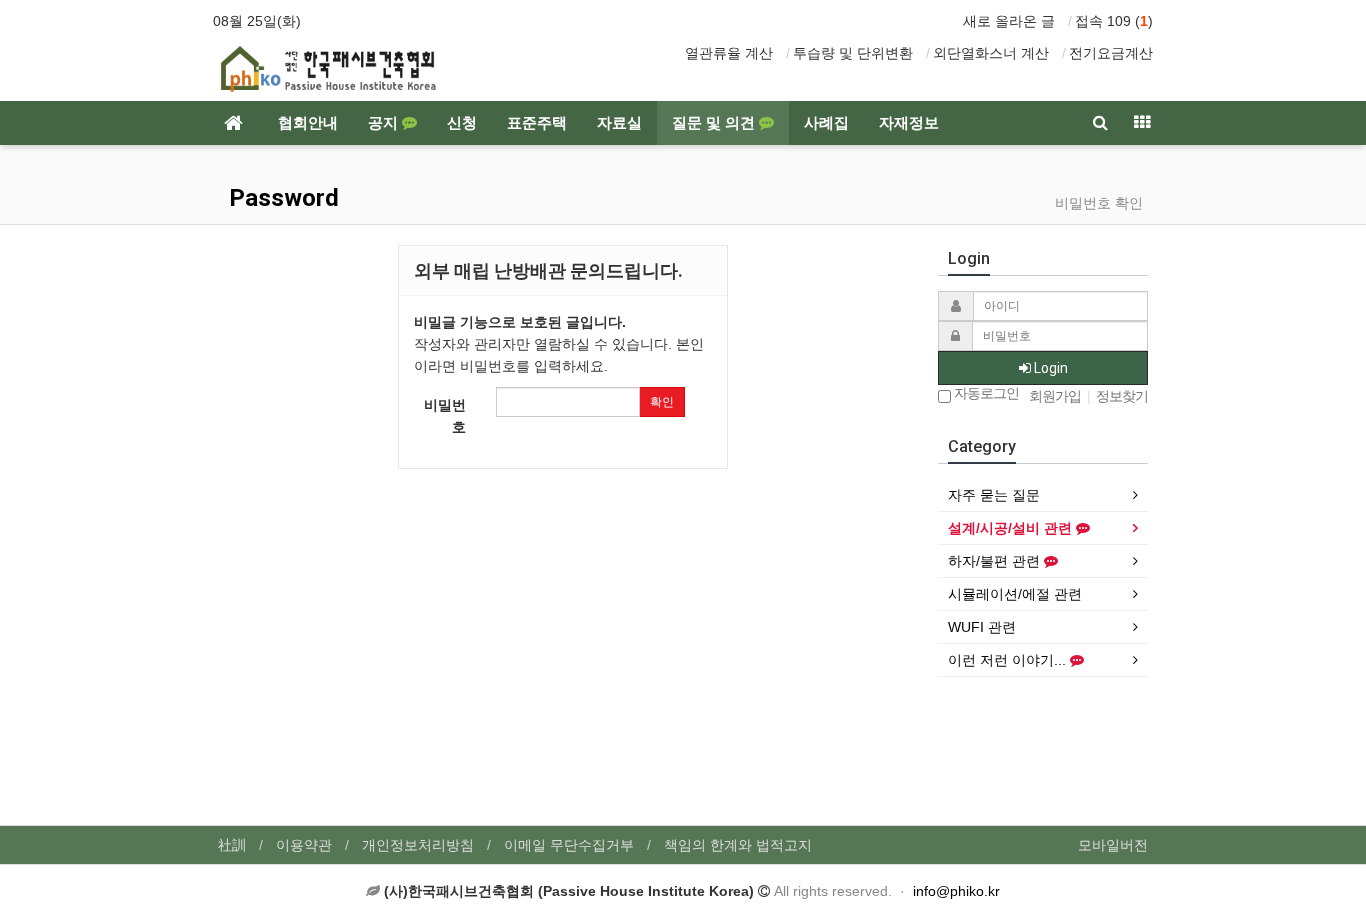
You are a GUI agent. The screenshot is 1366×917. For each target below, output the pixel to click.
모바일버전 (1113, 845)
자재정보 (909, 123)
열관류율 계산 (729, 53)
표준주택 (537, 123)
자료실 (619, 123)
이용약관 (304, 845)
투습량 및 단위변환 (853, 53)
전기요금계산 (1111, 53)
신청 (462, 123)
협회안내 (308, 123)
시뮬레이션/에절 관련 (1015, 594)
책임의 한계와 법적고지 (738, 845)
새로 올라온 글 (1009, 21)
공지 (385, 123)
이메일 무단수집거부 (569, 845)
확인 (662, 402)
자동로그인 (985, 393)
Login (1049, 368)
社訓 (232, 845)
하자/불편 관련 (996, 561)
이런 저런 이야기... (1009, 660)
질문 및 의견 (715, 123)
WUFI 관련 (982, 627)
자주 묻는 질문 (994, 495)
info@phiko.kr (956, 891)
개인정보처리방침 (418, 845)
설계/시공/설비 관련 (1012, 528)
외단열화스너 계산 (991, 53)
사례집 (826, 123)
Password (281, 198)
